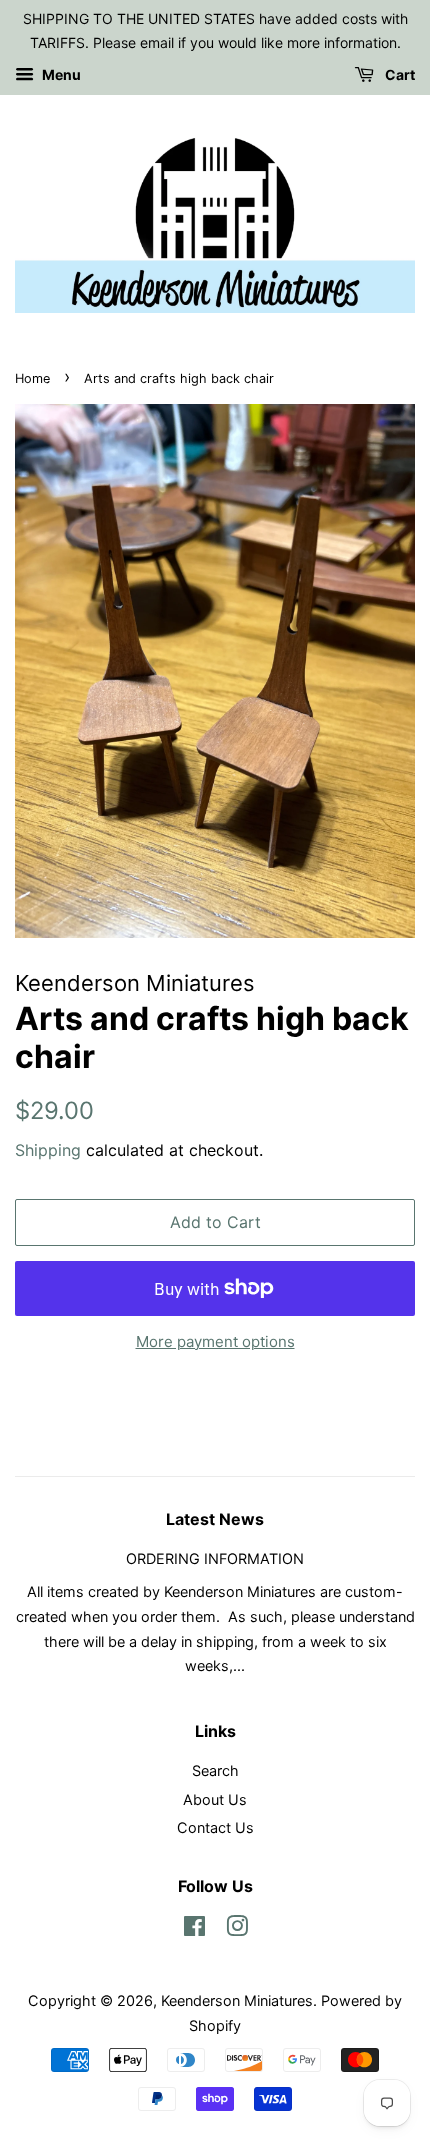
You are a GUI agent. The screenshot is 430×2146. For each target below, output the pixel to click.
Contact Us (215, 1827)
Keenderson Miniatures (237, 2000)
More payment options (215, 1341)
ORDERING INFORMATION (215, 1558)
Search (215, 1770)
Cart (398, 74)
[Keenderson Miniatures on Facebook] (194, 1929)
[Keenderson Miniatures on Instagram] (237, 1929)
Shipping (48, 1150)
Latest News (215, 1519)
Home (32, 378)
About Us (215, 1799)
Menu (60, 74)
